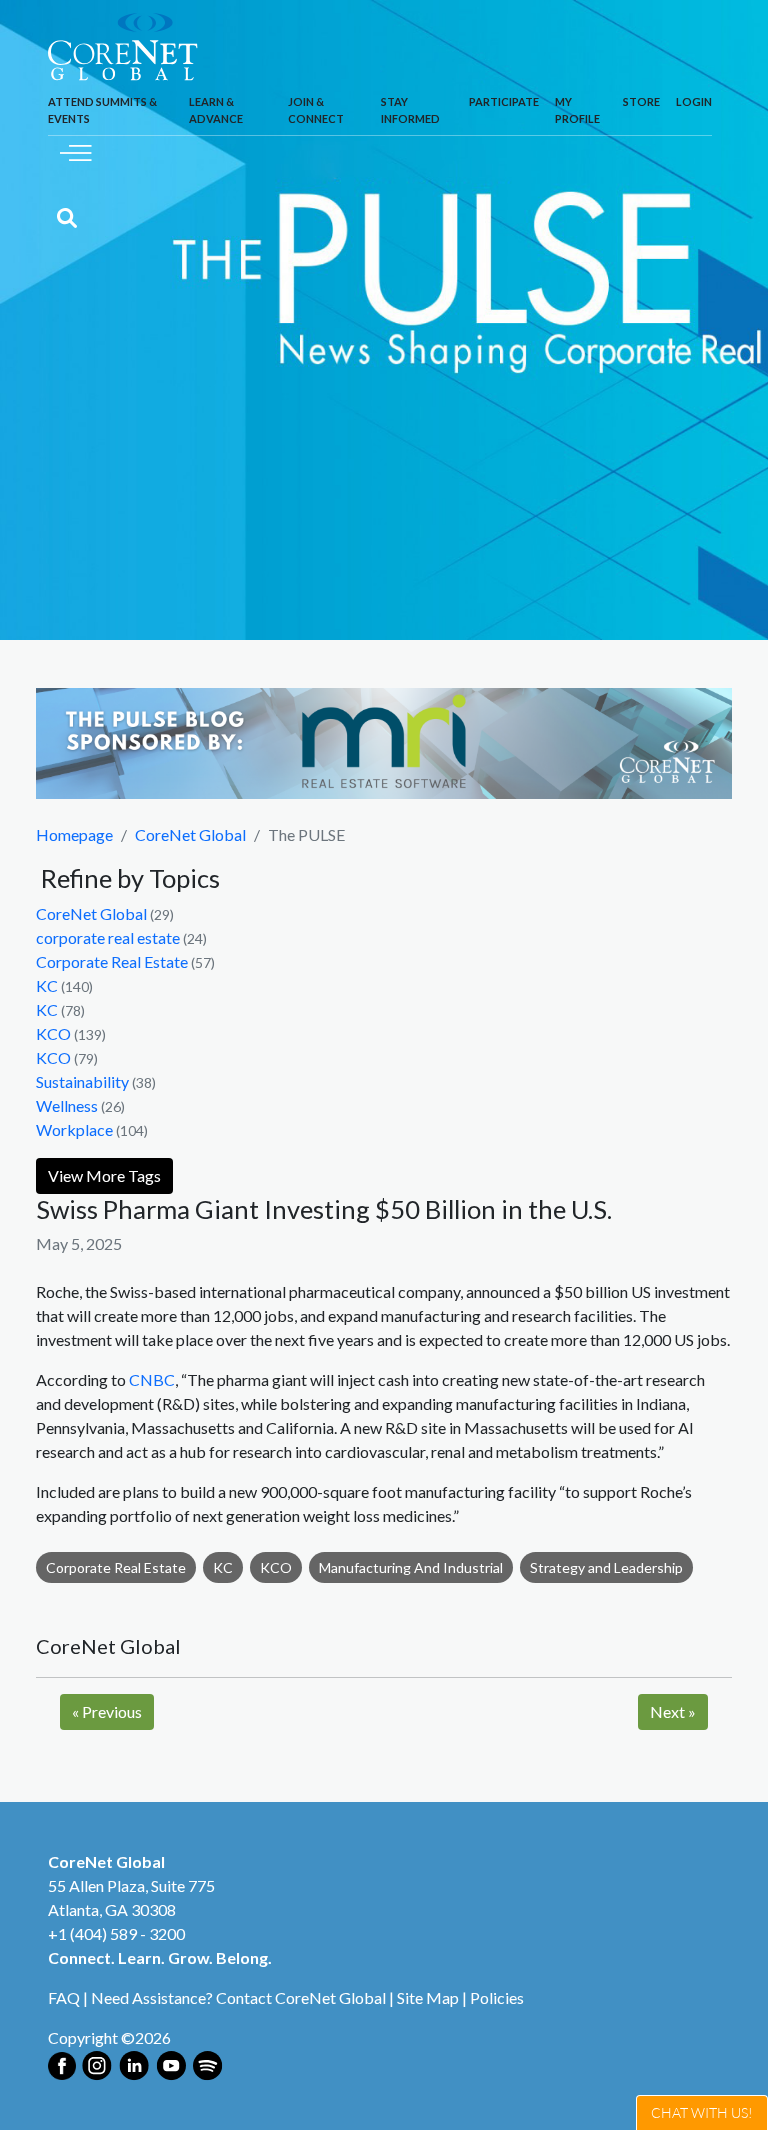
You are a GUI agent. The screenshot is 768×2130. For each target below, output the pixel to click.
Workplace (74, 1129)
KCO (53, 1033)
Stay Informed (410, 110)
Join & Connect (316, 110)
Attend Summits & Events (102, 110)
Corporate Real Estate (112, 961)
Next (673, 1711)
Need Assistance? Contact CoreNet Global (238, 1997)
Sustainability (82, 1081)
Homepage (74, 834)
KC (47, 985)
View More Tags (104, 1175)
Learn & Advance (216, 110)
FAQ (64, 1997)
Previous (107, 1711)
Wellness (67, 1105)
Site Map (428, 1997)
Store (641, 101)
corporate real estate (108, 937)
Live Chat (702, 2112)
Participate (504, 101)
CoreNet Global (190, 834)
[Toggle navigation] (76, 150)
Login (694, 101)
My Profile (577, 110)
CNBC (152, 1379)
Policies (497, 1997)
